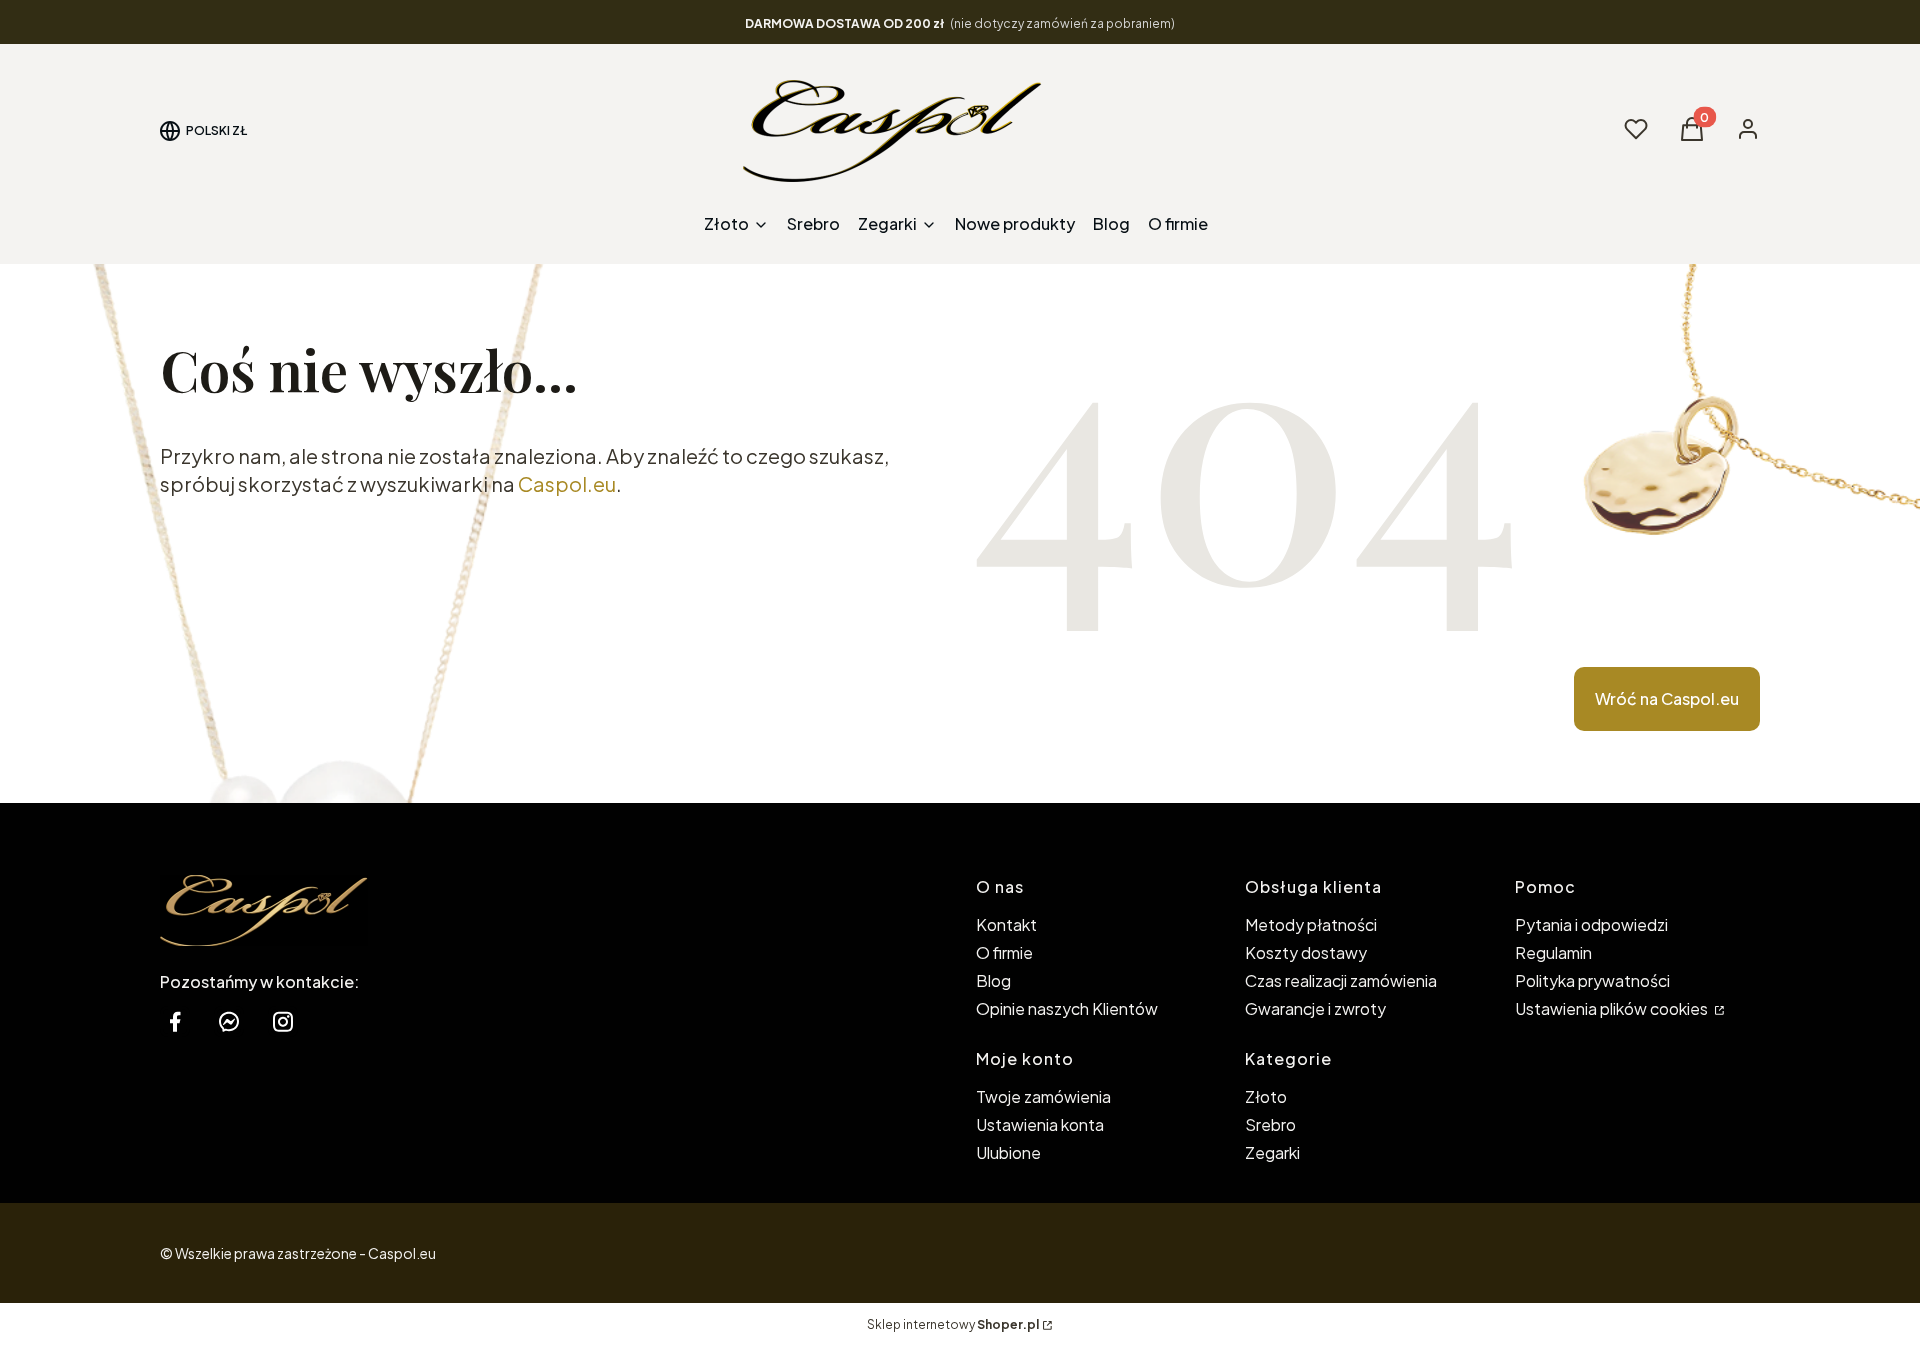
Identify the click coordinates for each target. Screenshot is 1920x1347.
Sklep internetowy (953, 1324)
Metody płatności (1311, 924)
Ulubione (1008, 1152)
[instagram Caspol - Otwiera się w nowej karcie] (283, 1021)
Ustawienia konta (1040, 1124)
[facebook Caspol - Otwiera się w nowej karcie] (175, 1021)
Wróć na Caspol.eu (1667, 698)
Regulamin (1553, 952)
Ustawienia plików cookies (1613, 1008)
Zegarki (1272, 1152)
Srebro (1270, 1124)
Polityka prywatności (1592, 980)
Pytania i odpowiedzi (1591, 924)
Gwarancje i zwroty (1315, 1008)
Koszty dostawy (1306, 952)
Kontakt (1006, 924)
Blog (993, 980)
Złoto (1266, 1096)
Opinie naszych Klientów (1067, 1008)
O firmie (1004, 952)
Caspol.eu (567, 483)
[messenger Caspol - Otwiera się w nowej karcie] (229, 1021)
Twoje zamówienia (1043, 1096)
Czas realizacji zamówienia (1341, 980)
